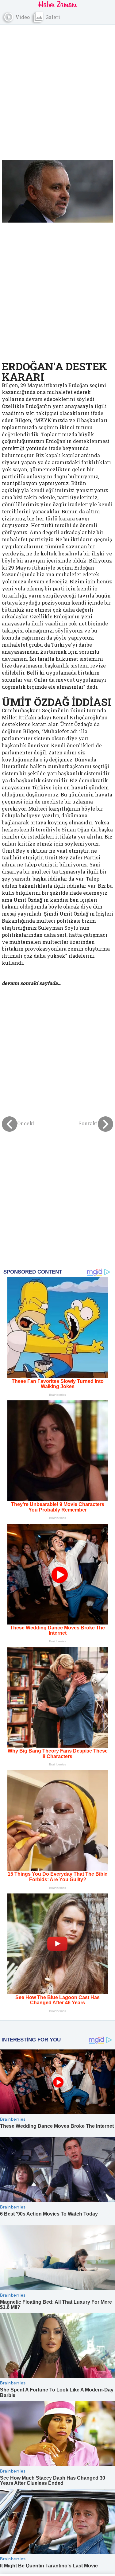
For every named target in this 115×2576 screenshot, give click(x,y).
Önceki (26, 1124)
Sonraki (88, 1124)
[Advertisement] (57, 88)
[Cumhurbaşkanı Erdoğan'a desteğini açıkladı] (57, 191)
